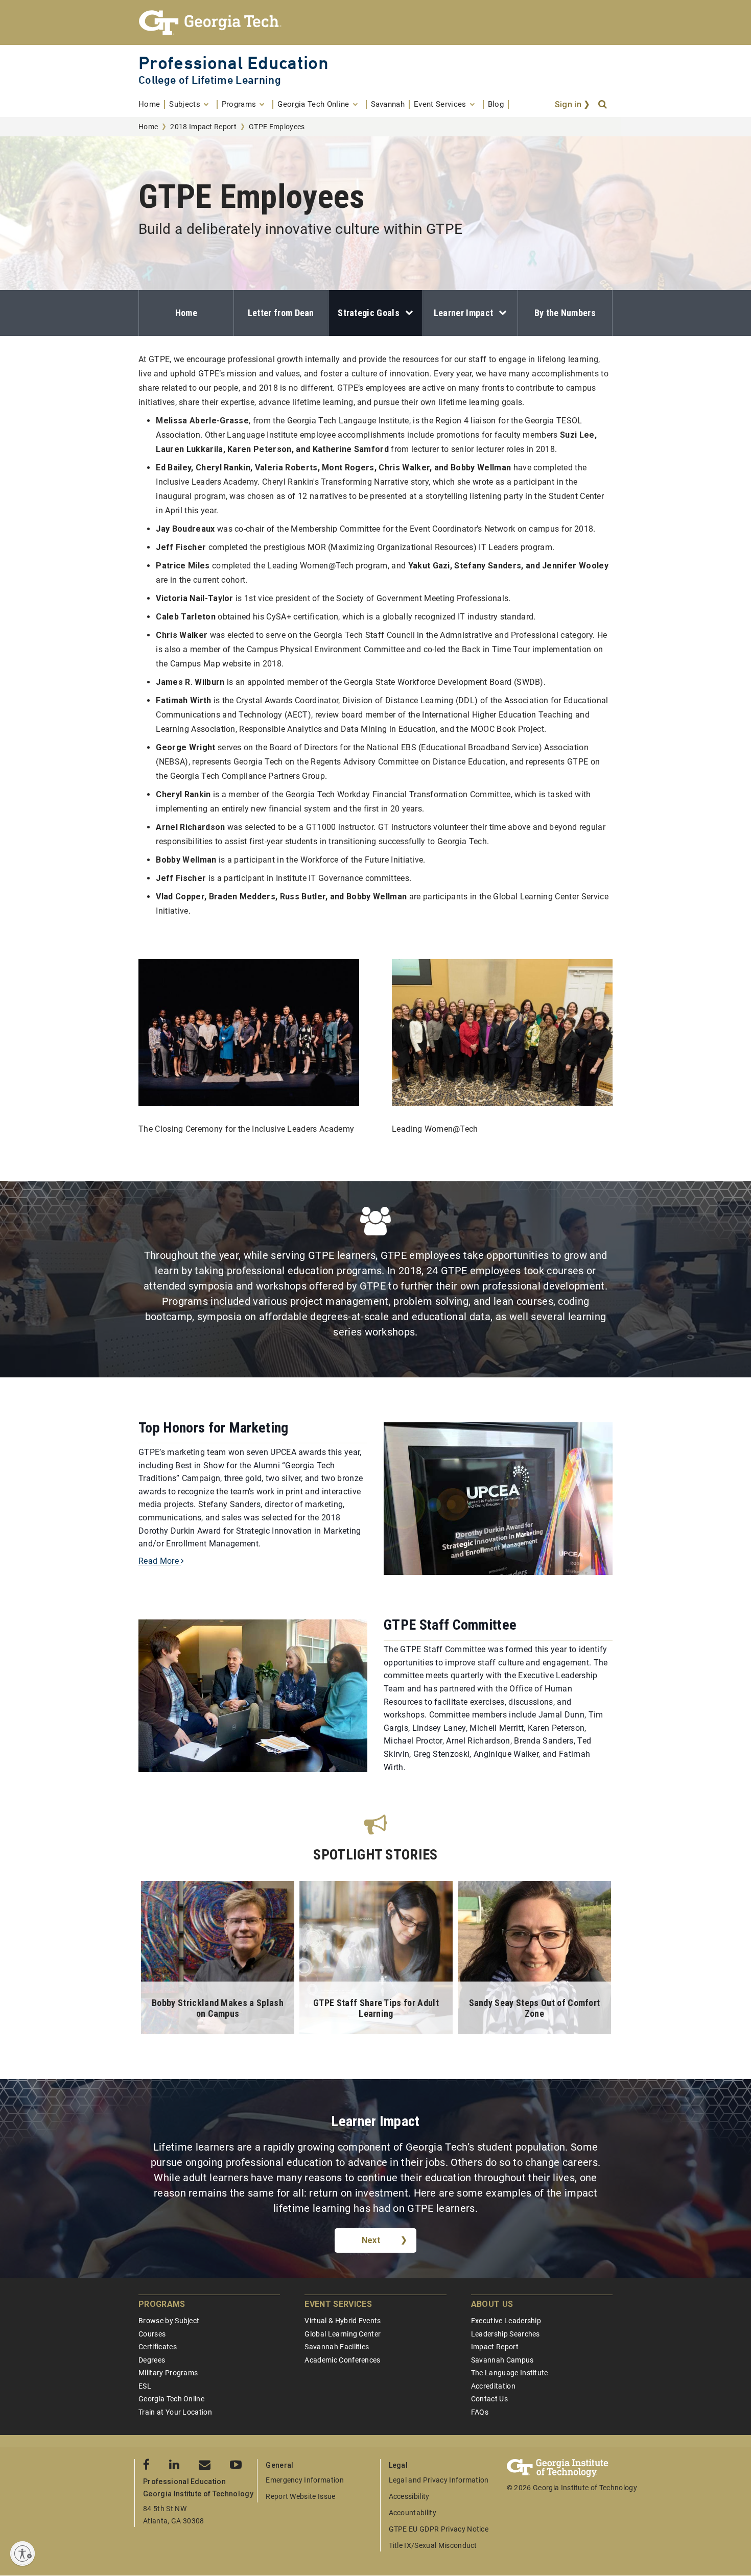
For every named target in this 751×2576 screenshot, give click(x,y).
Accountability (413, 2513)
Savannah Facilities (337, 2347)
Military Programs (168, 2373)
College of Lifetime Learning (210, 80)
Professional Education (233, 63)
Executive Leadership (506, 2321)
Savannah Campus (502, 2360)
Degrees (152, 2360)
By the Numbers (565, 313)
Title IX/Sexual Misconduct (433, 2545)
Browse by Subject (169, 2321)
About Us (492, 2304)
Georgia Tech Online (171, 2399)
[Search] (603, 105)
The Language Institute (510, 2373)
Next (371, 2240)
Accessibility (409, 2496)
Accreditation (493, 2386)
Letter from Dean (281, 313)
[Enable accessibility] (22, 2554)
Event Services (338, 2304)
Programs (162, 2304)
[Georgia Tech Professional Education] (375, 22)
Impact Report (495, 2347)
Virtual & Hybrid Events (343, 2321)
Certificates (158, 2347)
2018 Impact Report (203, 127)
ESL (145, 2386)
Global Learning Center (343, 2334)
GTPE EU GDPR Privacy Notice (439, 2529)
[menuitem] (152, 104)
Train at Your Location (175, 2412)
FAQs (480, 2412)
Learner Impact (463, 313)
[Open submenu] (406, 313)
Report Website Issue (300, 2496)
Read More (160, 1561)
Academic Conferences (342, 2360)
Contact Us (489, 2399)
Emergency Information (305, 2480)
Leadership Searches (506, 2334)
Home (148, 127)
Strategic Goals (369, 313)
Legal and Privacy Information (439, 2480)
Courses (152, 2334)
